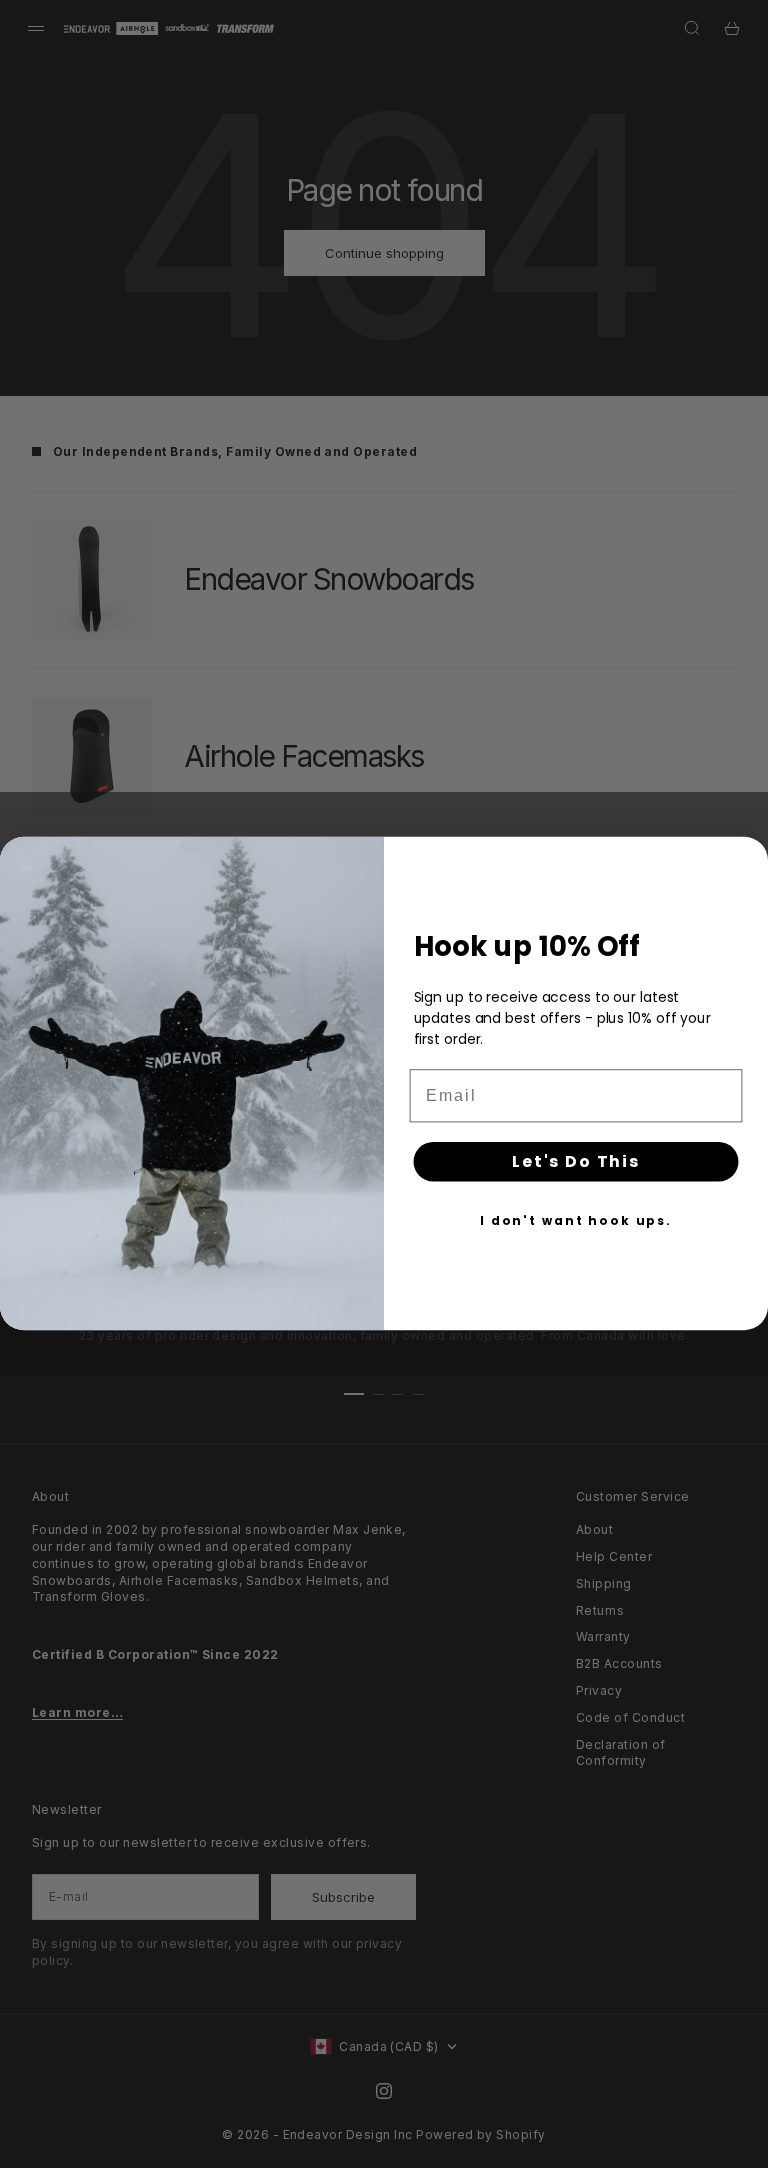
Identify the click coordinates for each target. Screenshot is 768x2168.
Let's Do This (576, 1161)
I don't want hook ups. (576, 1220)
